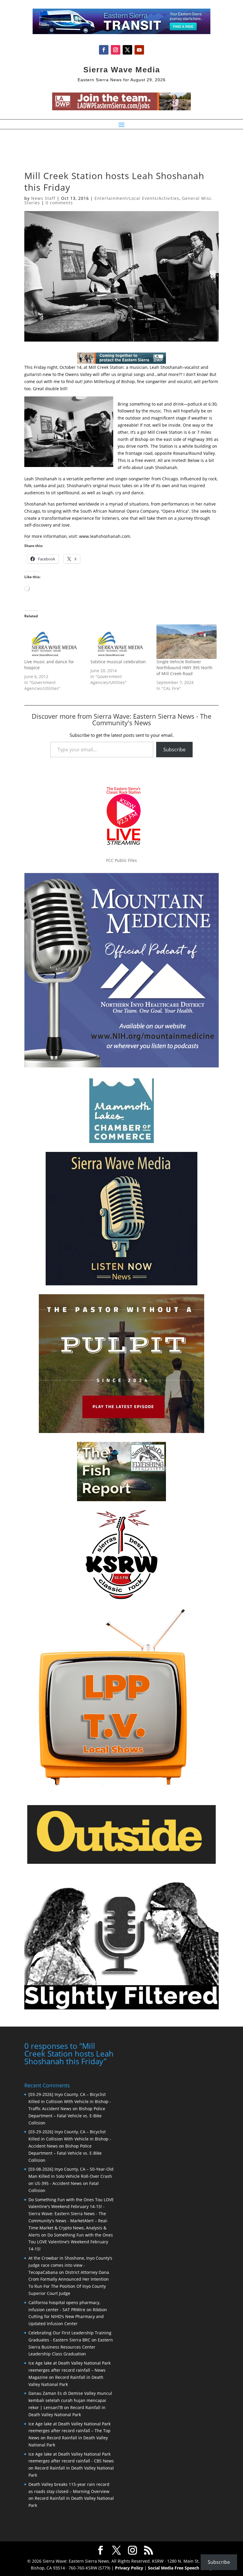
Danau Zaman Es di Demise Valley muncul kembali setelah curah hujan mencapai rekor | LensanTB (70, 2400)
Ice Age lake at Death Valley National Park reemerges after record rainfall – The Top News (69, 2431)
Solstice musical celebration (118, 662)
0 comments (59, 203)
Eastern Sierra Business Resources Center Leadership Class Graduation (71, 2347)
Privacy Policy (129, 2568)
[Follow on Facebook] (104, 50)
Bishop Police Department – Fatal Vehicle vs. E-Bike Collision (67, 2116)
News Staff (43, 198)
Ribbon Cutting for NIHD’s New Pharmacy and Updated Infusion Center (68, 2317)
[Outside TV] (121, 1863)
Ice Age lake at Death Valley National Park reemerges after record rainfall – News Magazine (69, 2370)
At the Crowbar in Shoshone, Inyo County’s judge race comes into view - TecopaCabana (70, 2265)
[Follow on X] (127, 50)
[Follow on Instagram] (116, 50)
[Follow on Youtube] (139, 50)
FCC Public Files (121, 860)
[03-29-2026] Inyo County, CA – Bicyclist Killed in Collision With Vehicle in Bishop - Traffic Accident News (70, 2101)
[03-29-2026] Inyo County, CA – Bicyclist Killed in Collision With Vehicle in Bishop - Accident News (70, 2139)
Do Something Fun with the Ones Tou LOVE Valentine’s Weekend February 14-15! (71, 2242)
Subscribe (174, 750)
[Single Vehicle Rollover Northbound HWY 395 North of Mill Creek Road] (187, 642)
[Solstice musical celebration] (120, 642)
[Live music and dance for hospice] (54, 642)
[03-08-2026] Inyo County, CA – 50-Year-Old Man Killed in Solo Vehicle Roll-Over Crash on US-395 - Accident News (71, 2176)
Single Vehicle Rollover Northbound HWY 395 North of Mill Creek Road (184, 668)
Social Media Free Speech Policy (180, 2568)
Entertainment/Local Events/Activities (137, 198)
